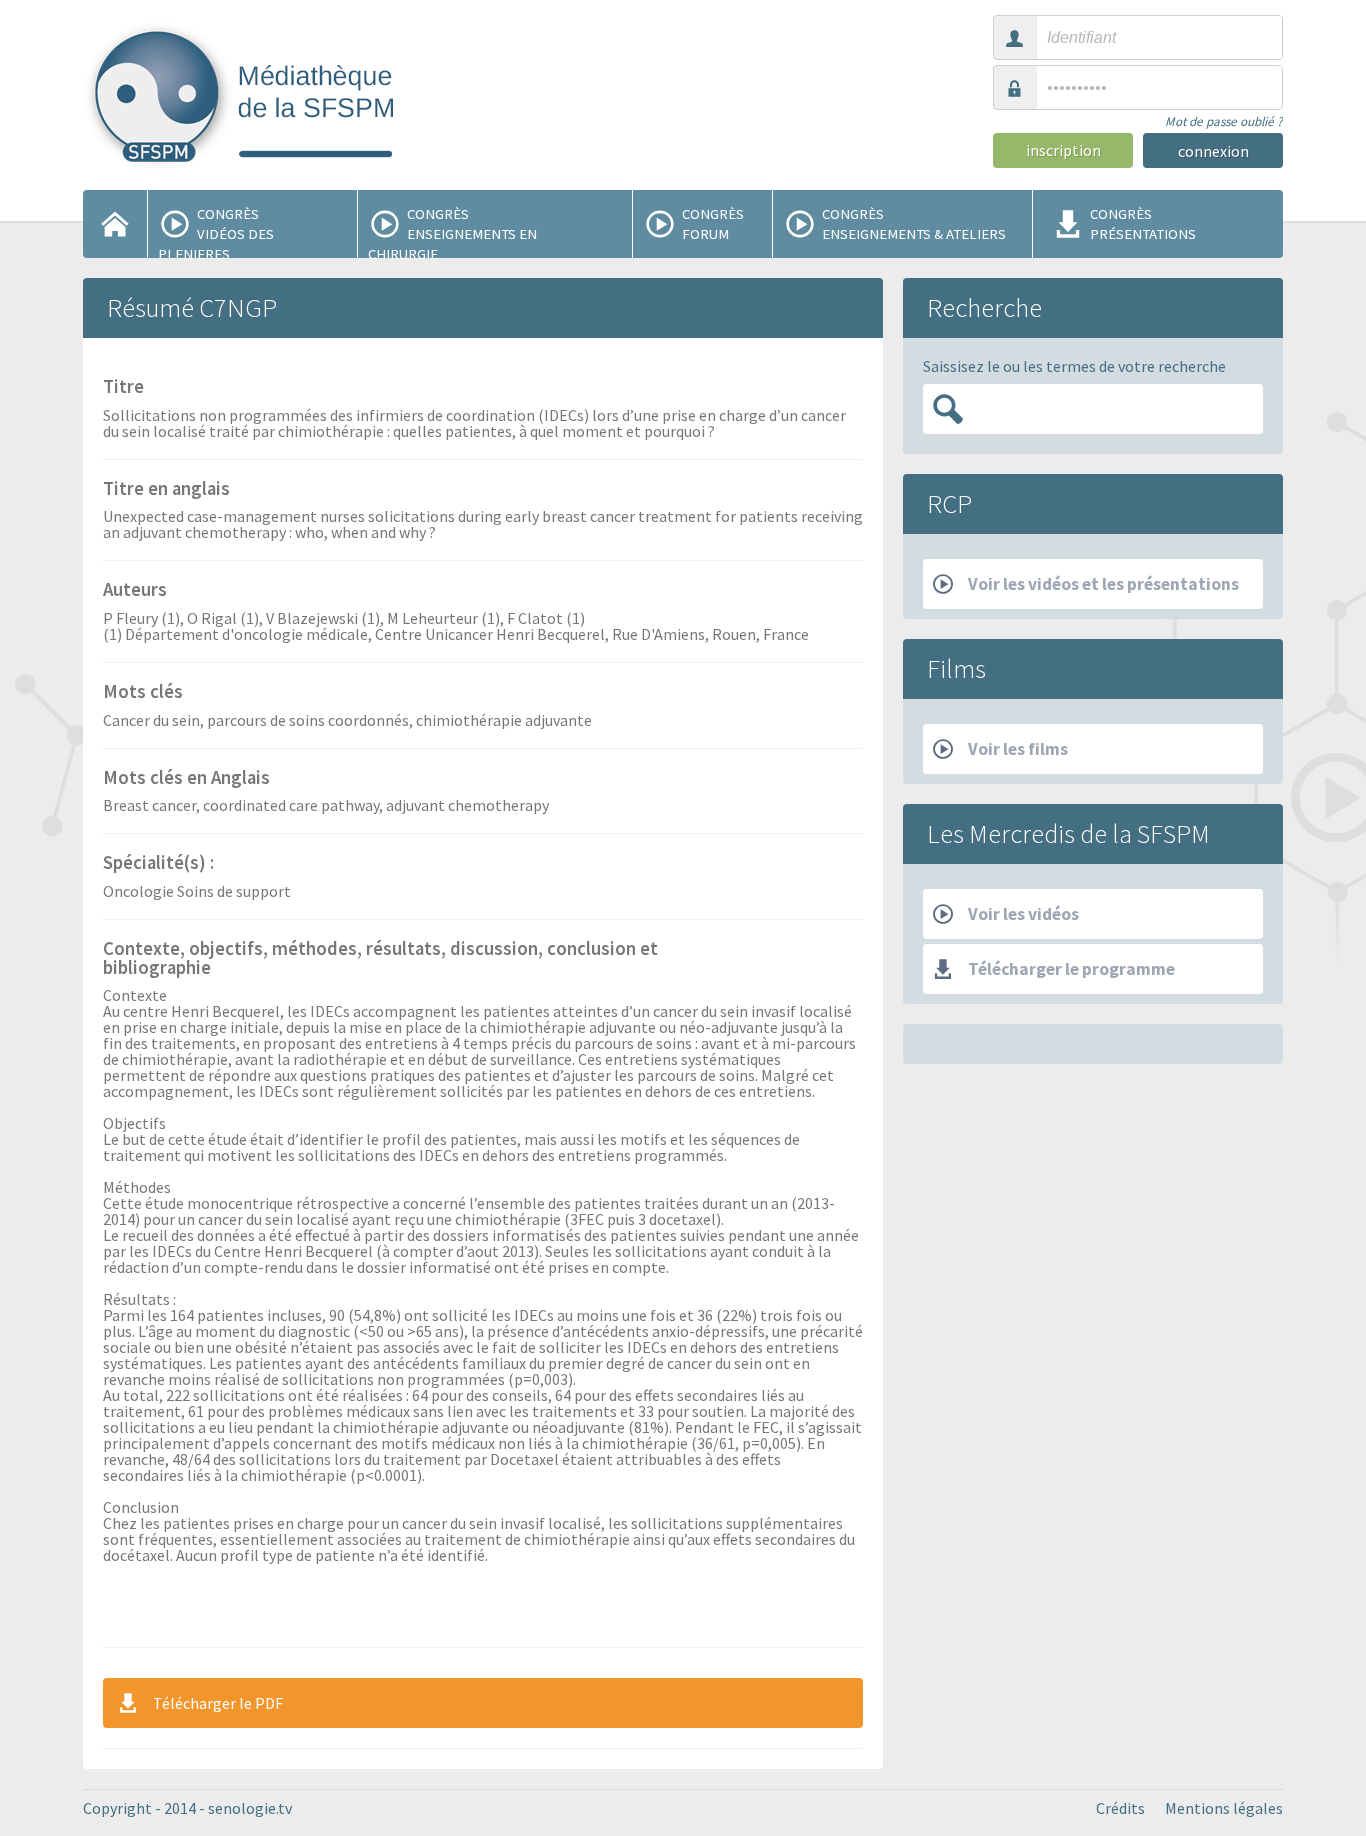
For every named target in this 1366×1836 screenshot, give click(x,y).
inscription (1063, 150)
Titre (123, 388)
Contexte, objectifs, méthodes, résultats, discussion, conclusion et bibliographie (380, 959)
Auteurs (135, 591)
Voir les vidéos (1023, 914)
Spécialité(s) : (158, 864)
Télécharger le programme (1071, 969)
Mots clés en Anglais (186, 779)
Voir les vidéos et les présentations (1103, 584)
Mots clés (143, 693)
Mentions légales (1224, 1808)
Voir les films (1018, 749)
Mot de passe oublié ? (1224, 121)
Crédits (1120, 1808)
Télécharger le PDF (218, 1703)
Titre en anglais (166, 490)
